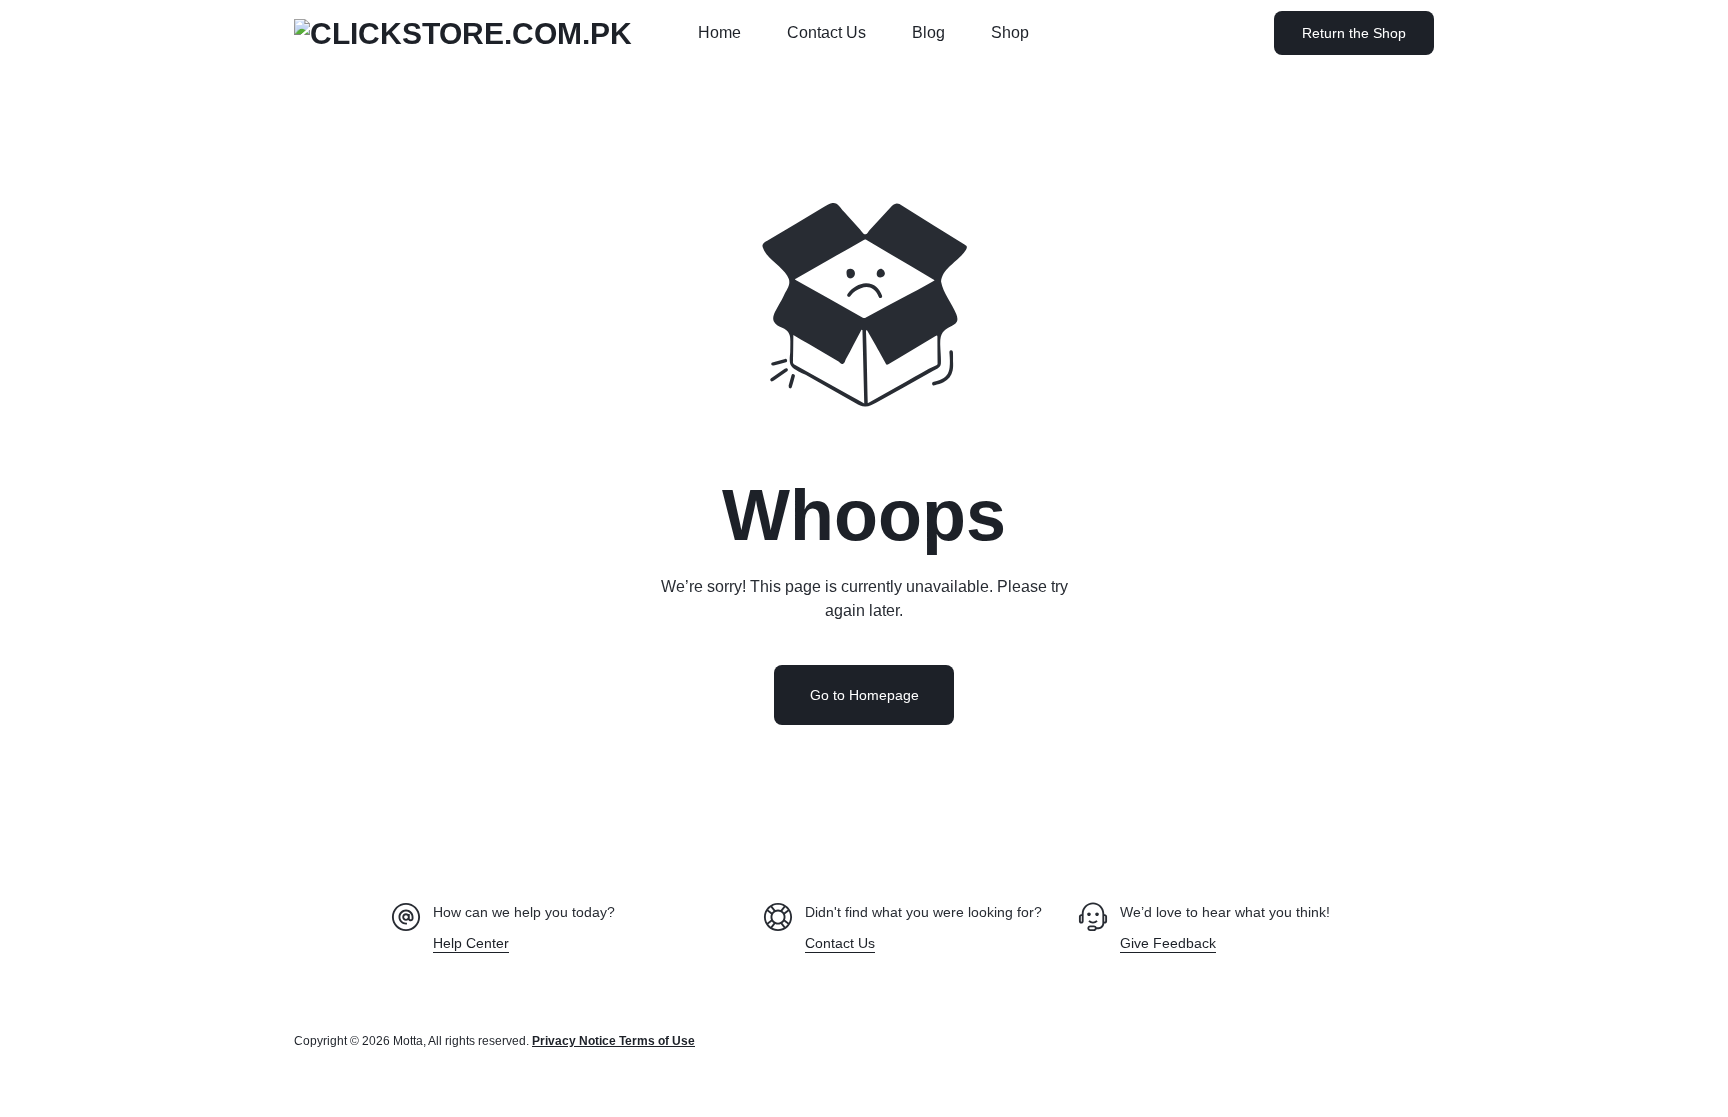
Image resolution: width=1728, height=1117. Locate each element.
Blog (928, 32)
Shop (1010, 32)
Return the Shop (1354, 33)
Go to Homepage (864, 695)
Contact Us (826, 32)
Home (719, 32)
